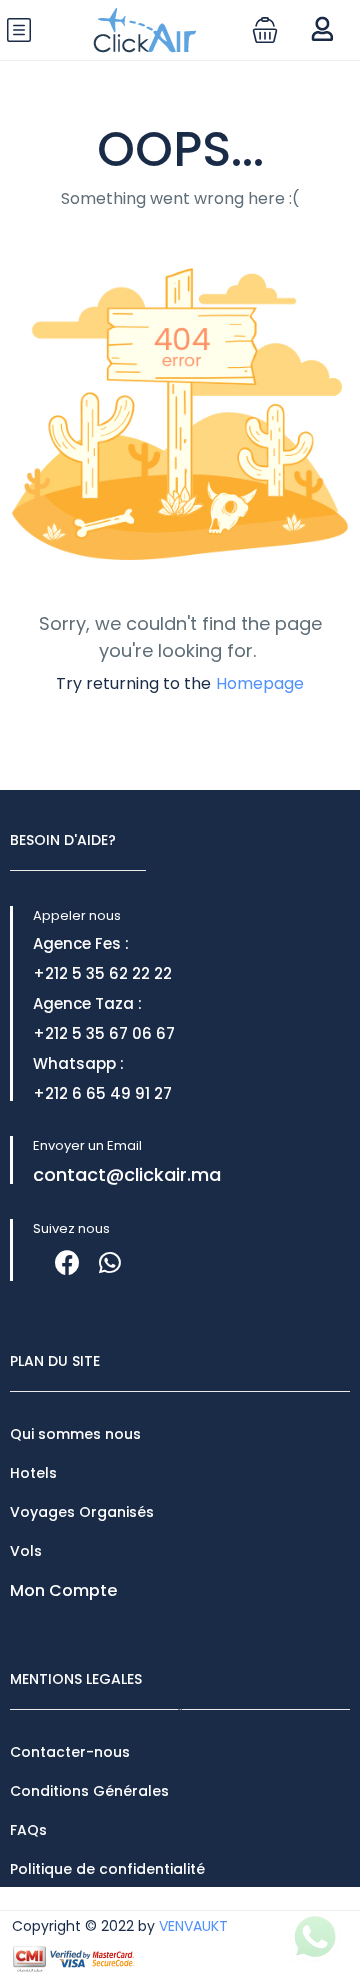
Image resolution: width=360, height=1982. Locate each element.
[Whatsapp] (109, 1262)
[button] (265, 30)
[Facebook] (67, 1262)
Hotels (33, 1473)
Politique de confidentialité (107, 1869)
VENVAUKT (193, 1926)
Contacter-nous (70, 1752)
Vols (26, 1551)
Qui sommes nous (75, 1434)
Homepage (260, 683)
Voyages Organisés (82, 1512)
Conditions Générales (89, 1791)
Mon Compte (63, 1590)
